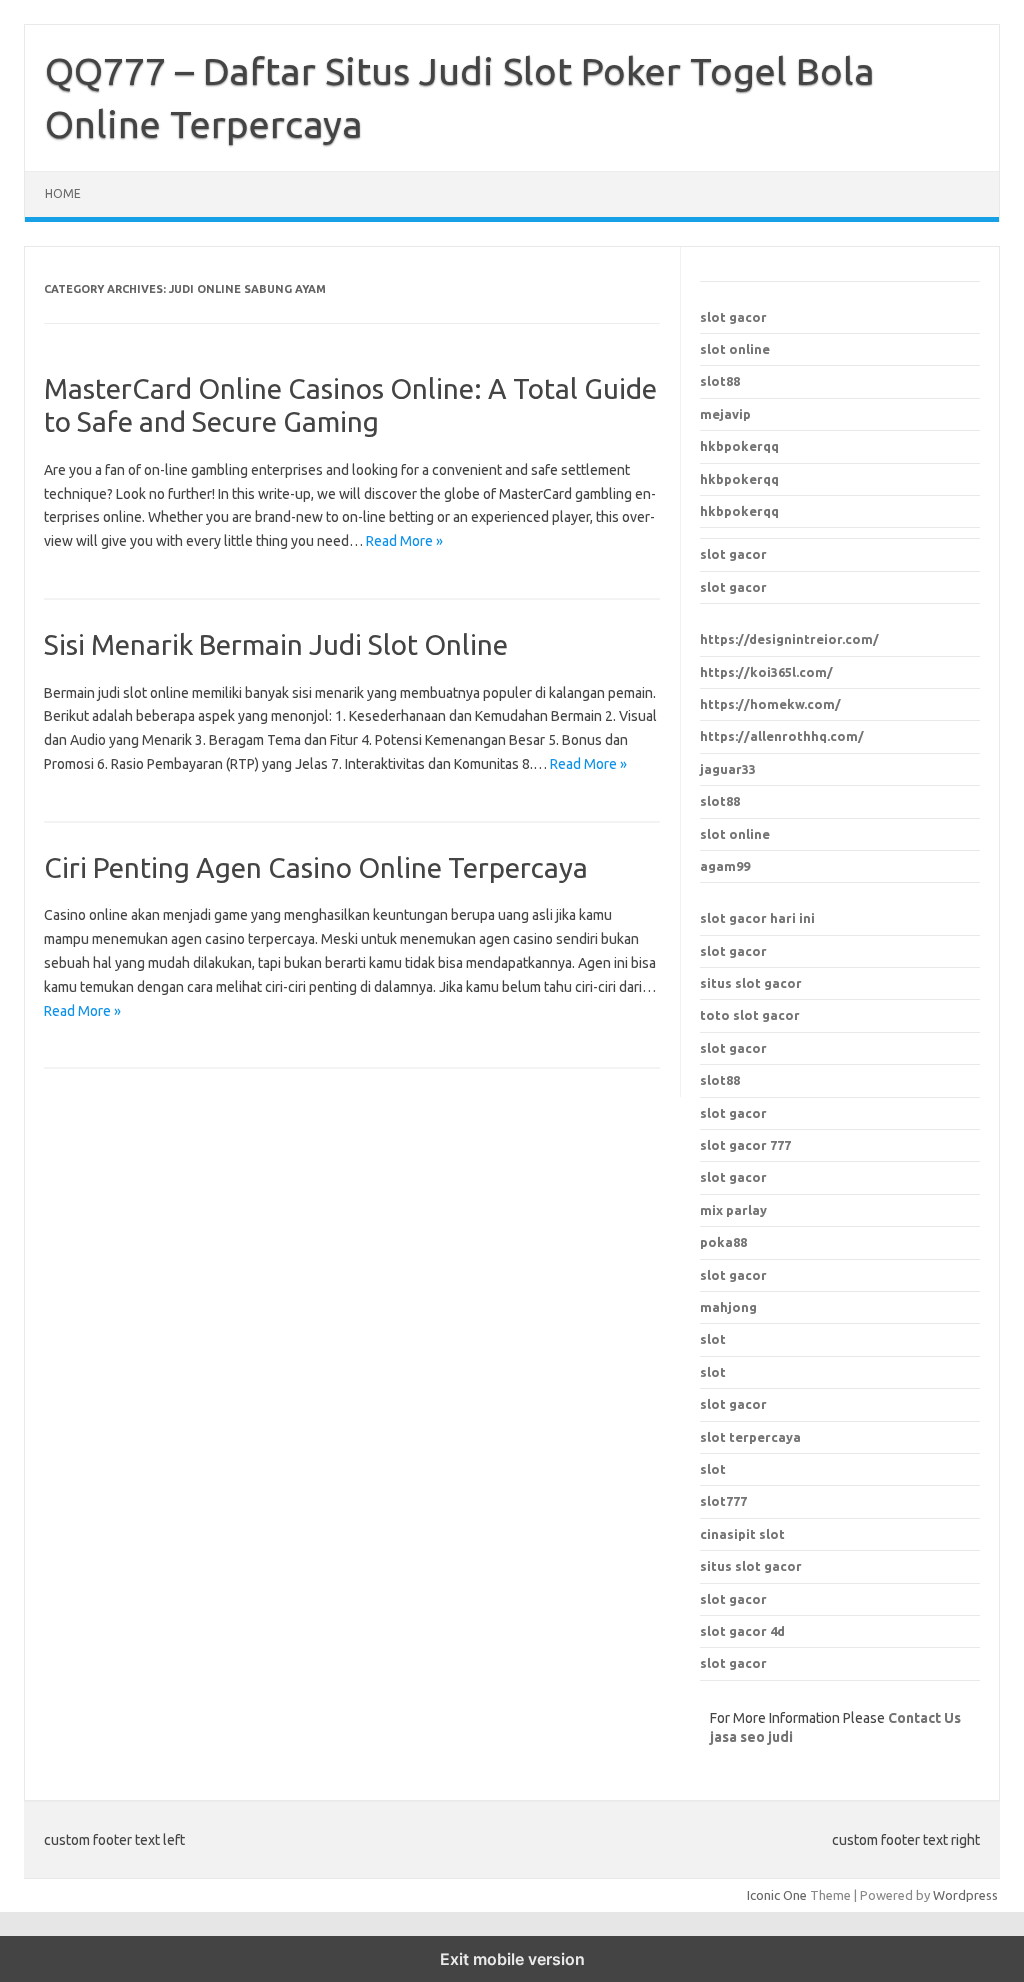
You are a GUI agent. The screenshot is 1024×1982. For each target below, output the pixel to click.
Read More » (404, 541)
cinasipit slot (742, 1534)
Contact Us (924, 1718)
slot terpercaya (750, 1437)
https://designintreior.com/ (789, 639)
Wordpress (965, 1895)
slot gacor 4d (742, 1631)
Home (63, 193)
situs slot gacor (751, 983)
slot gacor (733, 317)
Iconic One (777, 1895)
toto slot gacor (750, 1015)
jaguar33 (728, 769)
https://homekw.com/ (770, 704)
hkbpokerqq (739, 446)
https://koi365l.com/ (766, 672)
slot (713, 1339)
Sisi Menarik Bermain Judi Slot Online (276, 644)
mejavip (725, 414)
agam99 (725, 866)
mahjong (728, 1307)
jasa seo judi (751, 1737)
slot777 (723, 1501)
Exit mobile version (512, 1959)
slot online (735, 349)
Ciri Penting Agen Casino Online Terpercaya (316, 867)
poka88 (723, 1242)
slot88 (720, 381)
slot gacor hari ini (757, 918)
